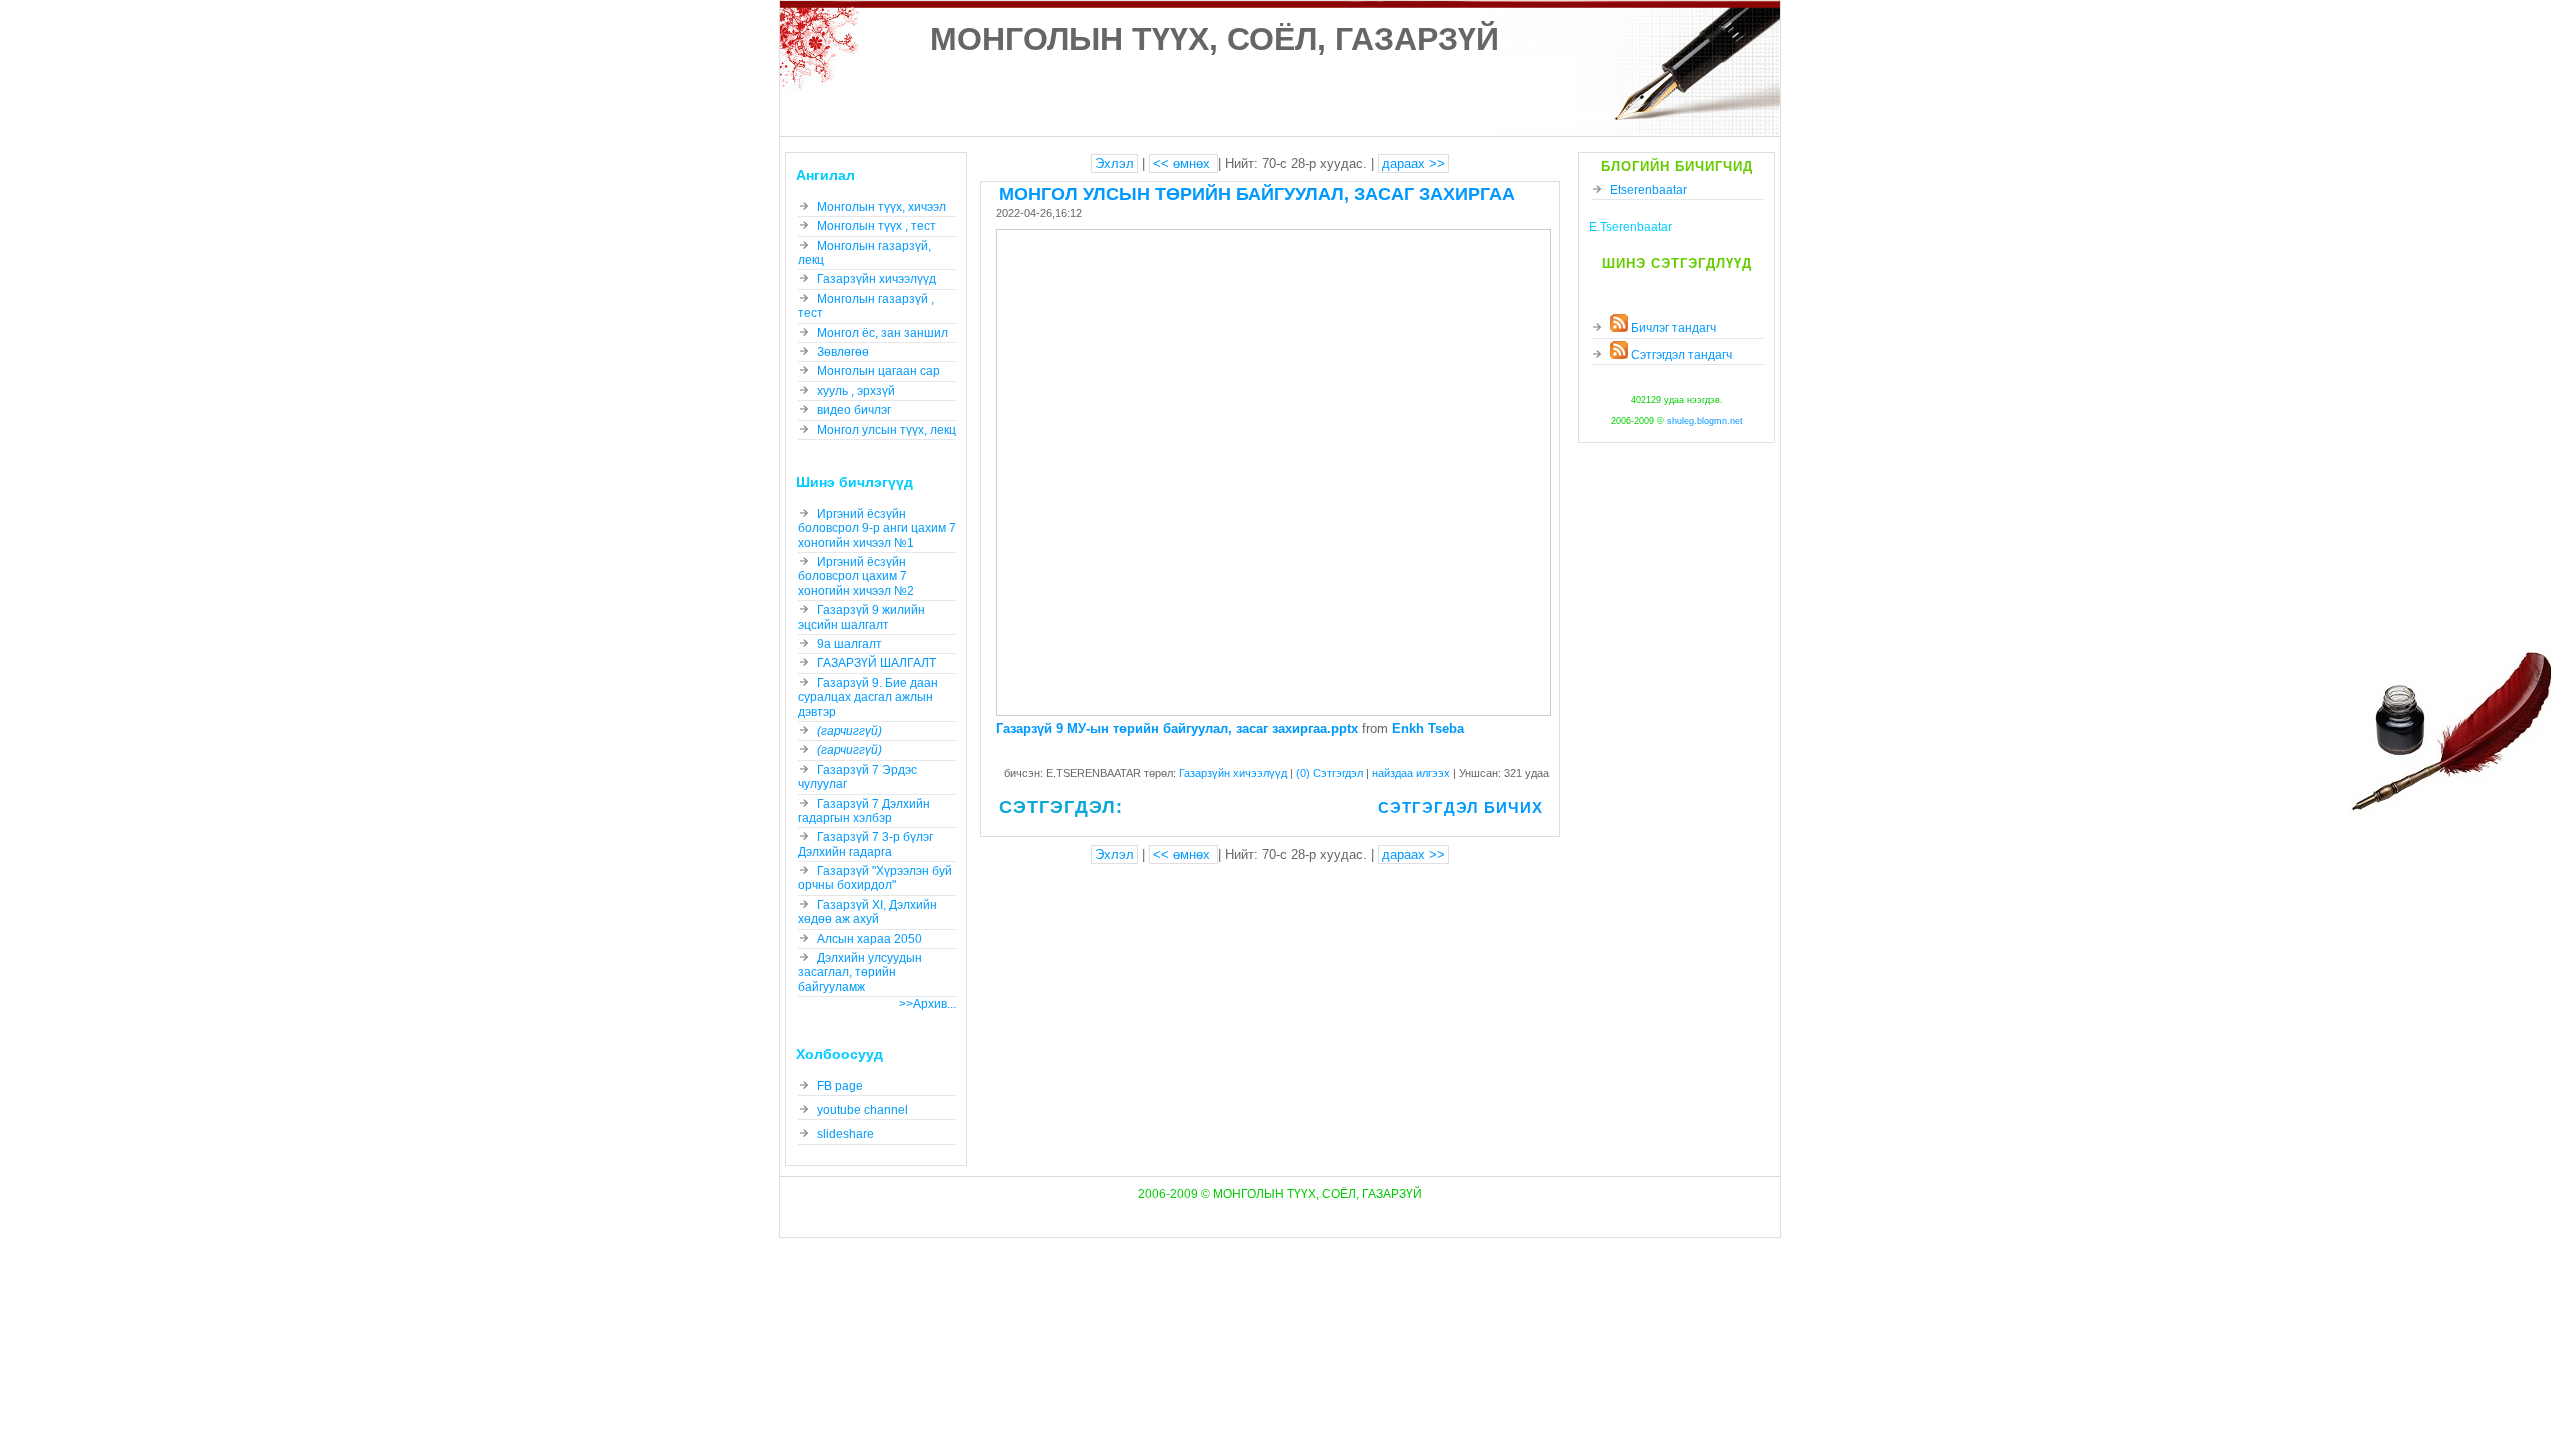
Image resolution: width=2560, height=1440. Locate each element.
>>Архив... (927, 1004)
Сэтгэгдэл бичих (1460, 807)
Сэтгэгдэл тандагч (1680, 355)
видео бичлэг (854, 410)
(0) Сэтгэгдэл (1331, 773)
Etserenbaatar (1648, 190)
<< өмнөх (1183, 163)
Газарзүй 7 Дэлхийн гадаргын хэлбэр (864, 811)
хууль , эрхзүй (856, 391)
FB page (840, 1086)
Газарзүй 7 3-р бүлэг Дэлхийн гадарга (865, 844)
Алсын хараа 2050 (869, 939)
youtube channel (862, 1110)
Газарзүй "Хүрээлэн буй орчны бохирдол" (875, 878)
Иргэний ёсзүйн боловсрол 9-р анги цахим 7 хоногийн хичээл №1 (877, 528)
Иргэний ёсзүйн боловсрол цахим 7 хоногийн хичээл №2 (856, 576)
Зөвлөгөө (843, 352)
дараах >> (1413, 163)
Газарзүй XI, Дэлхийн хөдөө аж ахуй (867, 912)
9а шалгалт (849, 644)
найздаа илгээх (1412, 773)
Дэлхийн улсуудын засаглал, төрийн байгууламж (860, 972)
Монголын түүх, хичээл (881, 207)
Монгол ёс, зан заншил (882, 333)
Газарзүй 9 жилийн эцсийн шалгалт (861, 617)
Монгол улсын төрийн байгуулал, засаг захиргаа (1257, 194)
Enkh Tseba (1428, 728)
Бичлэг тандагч (1672, 328)
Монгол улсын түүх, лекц (886, 430)
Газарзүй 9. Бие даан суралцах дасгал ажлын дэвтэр (868, 697)
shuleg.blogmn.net (1705, 421)
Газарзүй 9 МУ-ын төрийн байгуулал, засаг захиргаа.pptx (1177, 728)
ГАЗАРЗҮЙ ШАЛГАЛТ (876, 663)
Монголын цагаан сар (878, 371)
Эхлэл (1114, 163)
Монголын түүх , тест (876, 226)
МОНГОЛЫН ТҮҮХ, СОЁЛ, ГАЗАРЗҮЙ (1214, 39)
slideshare (845, 1134)
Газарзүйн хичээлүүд (1234, 773)
